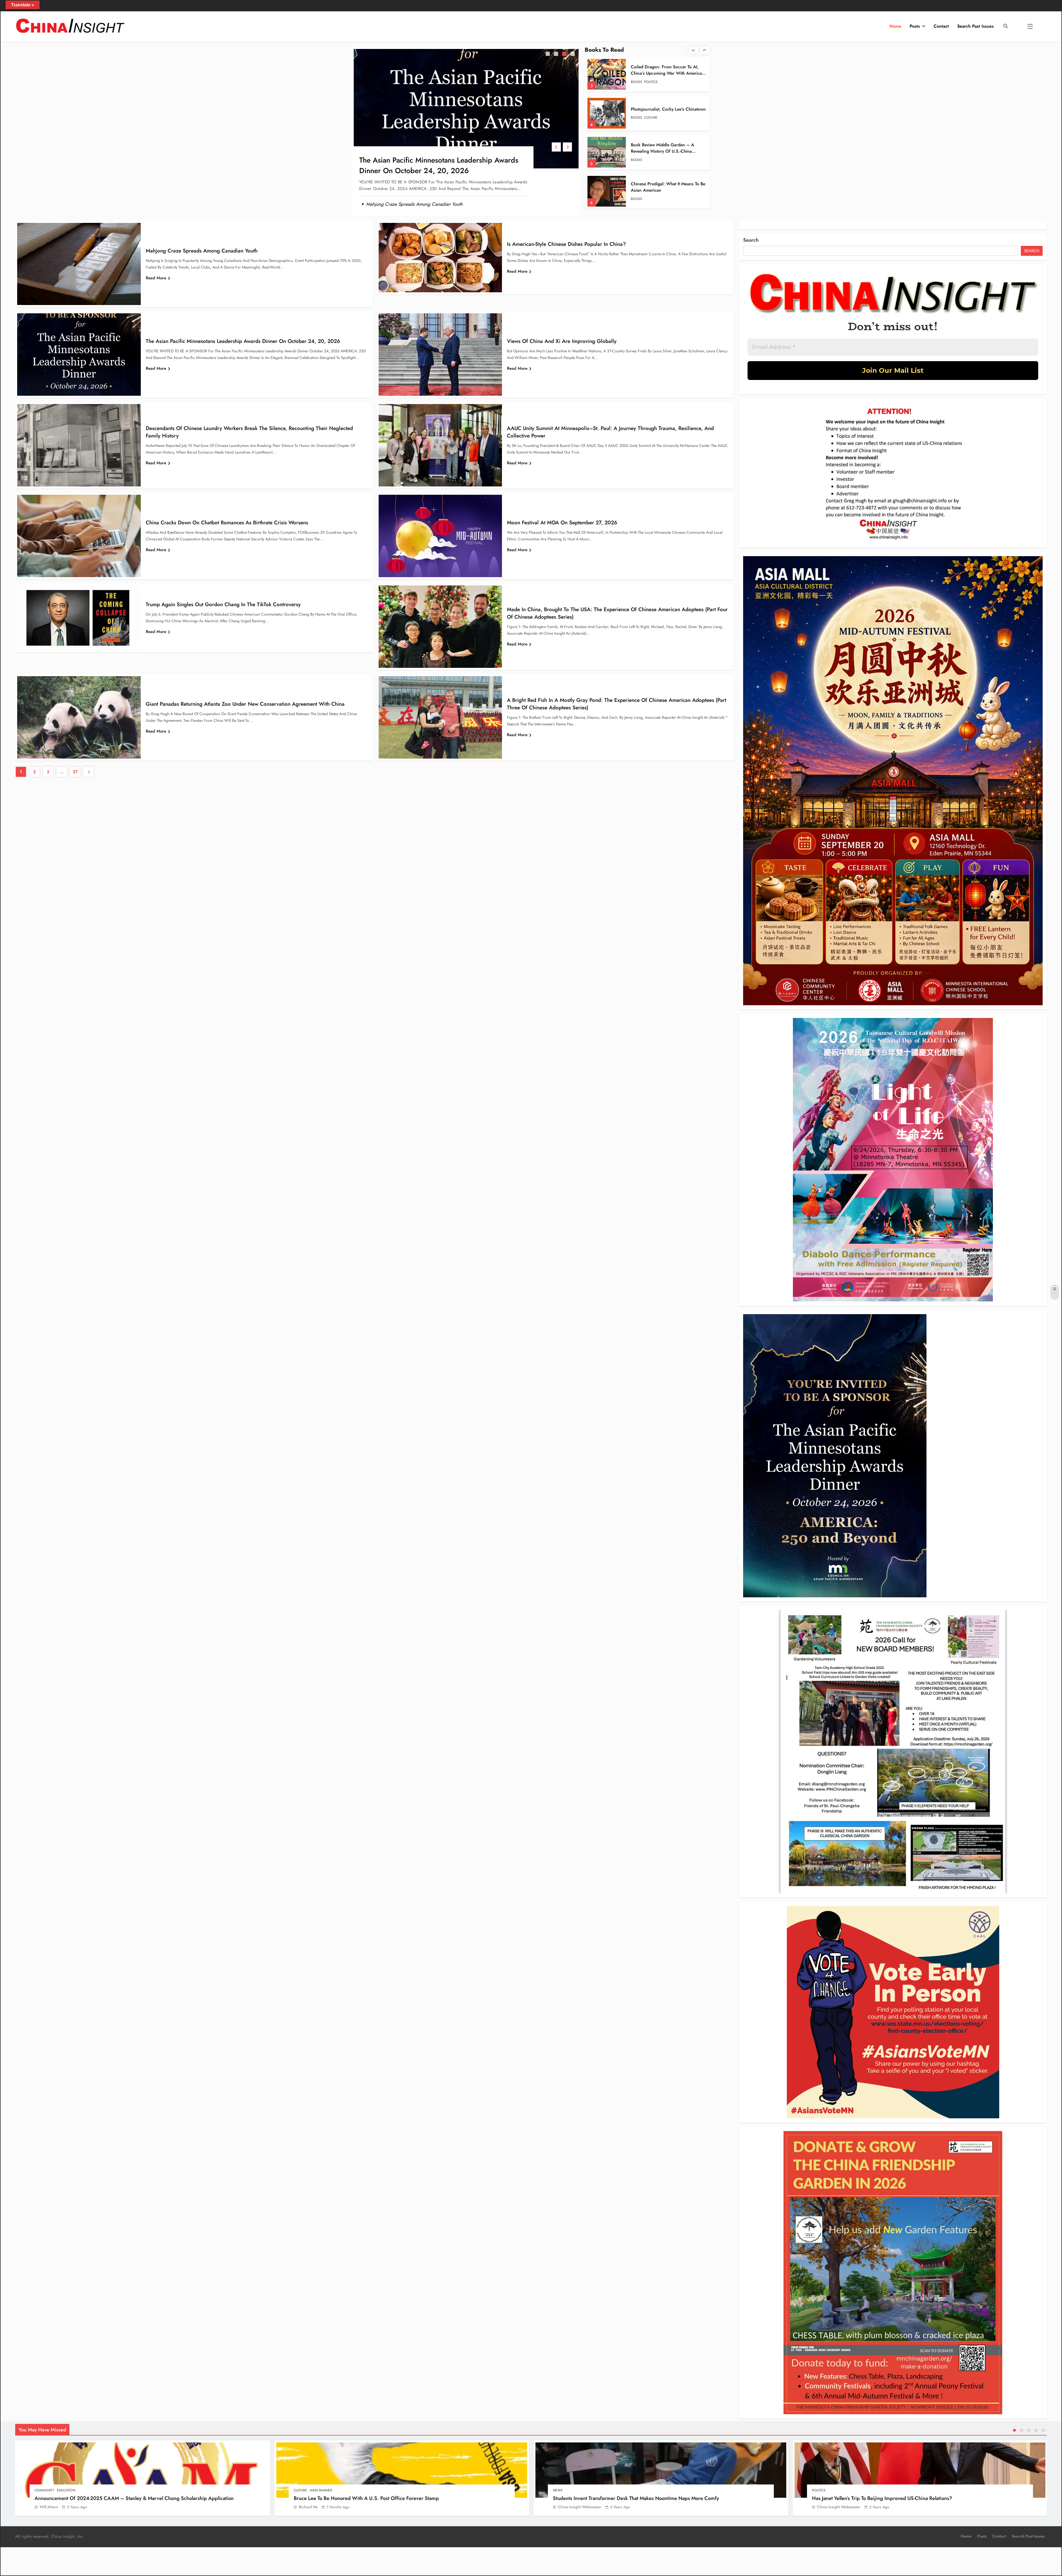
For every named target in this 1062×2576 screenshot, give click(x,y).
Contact (941, 26)
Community (44, 2490)
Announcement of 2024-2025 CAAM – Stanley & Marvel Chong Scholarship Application (134, 2498)
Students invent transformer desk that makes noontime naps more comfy (636, 2498)
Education (66, 2490)
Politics (819, 2490)
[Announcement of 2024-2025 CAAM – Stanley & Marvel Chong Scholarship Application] (143, 2470)
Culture (300, 2490)
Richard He (308, 2507)
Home (895, 26)
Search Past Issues (975, 26)
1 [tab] (548, 54)
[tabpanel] (466, 131)
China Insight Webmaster (580, 2507)
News (558, 2490)
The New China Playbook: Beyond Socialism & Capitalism (663, 109)
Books (637, 82)
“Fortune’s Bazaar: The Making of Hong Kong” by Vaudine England (663, 187)
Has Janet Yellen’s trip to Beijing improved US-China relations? (882, 2498)
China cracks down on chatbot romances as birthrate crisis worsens (227, 523)
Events (650, 121)
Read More (156, 278)
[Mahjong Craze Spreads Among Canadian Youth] (79, 264)
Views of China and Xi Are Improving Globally (562, 341)
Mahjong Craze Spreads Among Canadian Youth (414, 204)
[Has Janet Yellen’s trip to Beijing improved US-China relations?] (920, 2470)
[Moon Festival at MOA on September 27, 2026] (440, 536)
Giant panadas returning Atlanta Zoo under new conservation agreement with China (245, 704)
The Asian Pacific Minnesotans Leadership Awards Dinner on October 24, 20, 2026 (439, 165)
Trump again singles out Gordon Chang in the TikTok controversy (223, 604)
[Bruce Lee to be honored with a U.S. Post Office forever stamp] (402, 2470)
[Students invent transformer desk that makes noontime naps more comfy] (661, 2470)
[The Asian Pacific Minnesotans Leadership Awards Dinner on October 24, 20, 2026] (466, 109)
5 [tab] (1043, 2430)
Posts (915, 26)
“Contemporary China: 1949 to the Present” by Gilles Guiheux (665, 70)
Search (751, 240)
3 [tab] (565, 54)
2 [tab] (557, 54)
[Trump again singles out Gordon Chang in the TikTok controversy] (79, 618)
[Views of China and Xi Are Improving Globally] (440, 355)
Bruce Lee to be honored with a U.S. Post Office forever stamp (366, 2498)
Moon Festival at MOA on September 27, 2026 (562, 523)
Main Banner (321, 2490)
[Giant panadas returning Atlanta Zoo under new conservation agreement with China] (79, 717)
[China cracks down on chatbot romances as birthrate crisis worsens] (79, 536)
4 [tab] (573, 54)
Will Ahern (49, 2507)
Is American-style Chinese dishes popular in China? (566, 244)
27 (75, 772)
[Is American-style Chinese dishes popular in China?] (440, 258)
